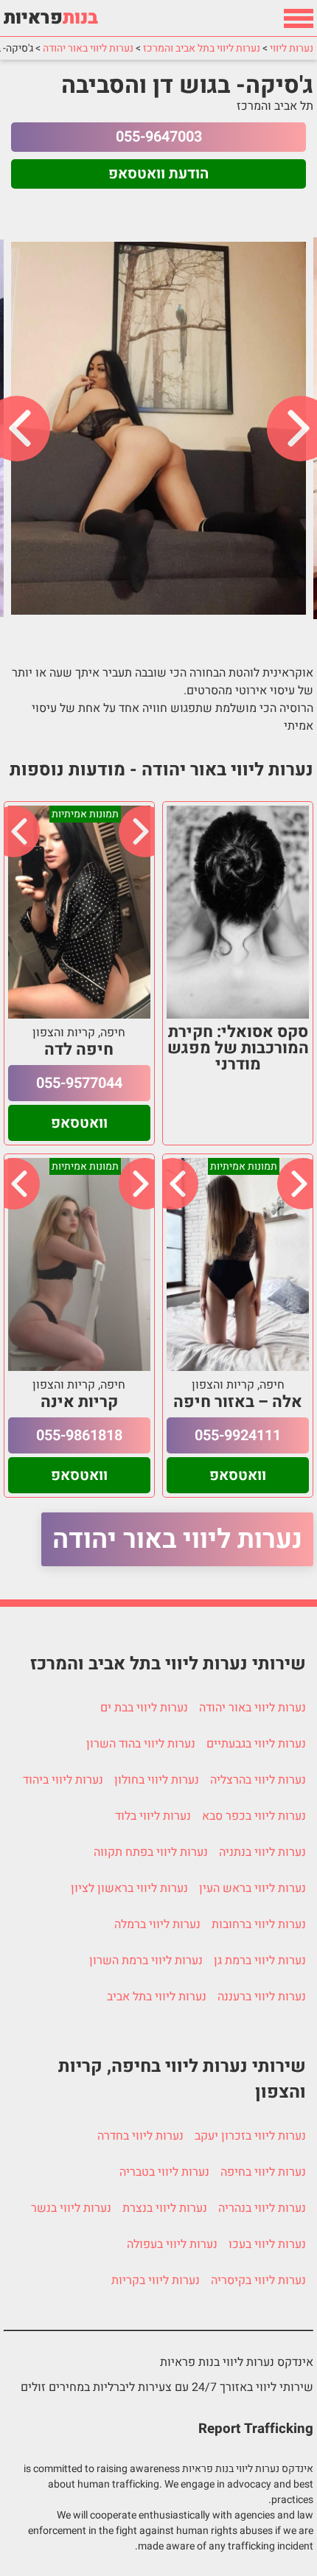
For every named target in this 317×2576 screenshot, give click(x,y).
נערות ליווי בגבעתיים (256, 1744)
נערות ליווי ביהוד (63, 1780)
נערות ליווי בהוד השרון (141, 1744)
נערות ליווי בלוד (153, 1816)
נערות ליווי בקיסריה (258, 2280)
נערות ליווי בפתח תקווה (151, 1852)
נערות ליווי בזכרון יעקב (250, 2136)
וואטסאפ (79, 1123)
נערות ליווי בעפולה (172, 2244)
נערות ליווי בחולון (157, 1780)
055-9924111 (238, 1435)
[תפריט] (299, 18)
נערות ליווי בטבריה (164, 2172)
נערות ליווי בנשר (71, 2208)
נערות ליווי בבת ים (144, 1708)
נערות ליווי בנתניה (262, 1852)
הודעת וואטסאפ (158, 174)
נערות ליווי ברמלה (157, 1924)
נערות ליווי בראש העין (252, 1888)
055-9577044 (79, 1083)
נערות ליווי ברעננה (262, 1997)
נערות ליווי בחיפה (263, 2172)
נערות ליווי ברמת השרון (146, 1961)
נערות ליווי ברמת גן (260, 1961)
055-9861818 (79, 1435)
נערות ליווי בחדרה (140, 2136)
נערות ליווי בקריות (156, 2280)
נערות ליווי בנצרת (165, 2208)
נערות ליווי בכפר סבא (254, 1816)
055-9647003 (159, 137)
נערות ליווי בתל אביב (157, 1997)
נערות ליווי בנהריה (262, 2208)
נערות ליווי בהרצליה (258, 1780)
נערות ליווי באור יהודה (177, 1539)
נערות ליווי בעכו (267, 2244)
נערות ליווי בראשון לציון (129, 1888)
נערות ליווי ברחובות (259, 1924)
